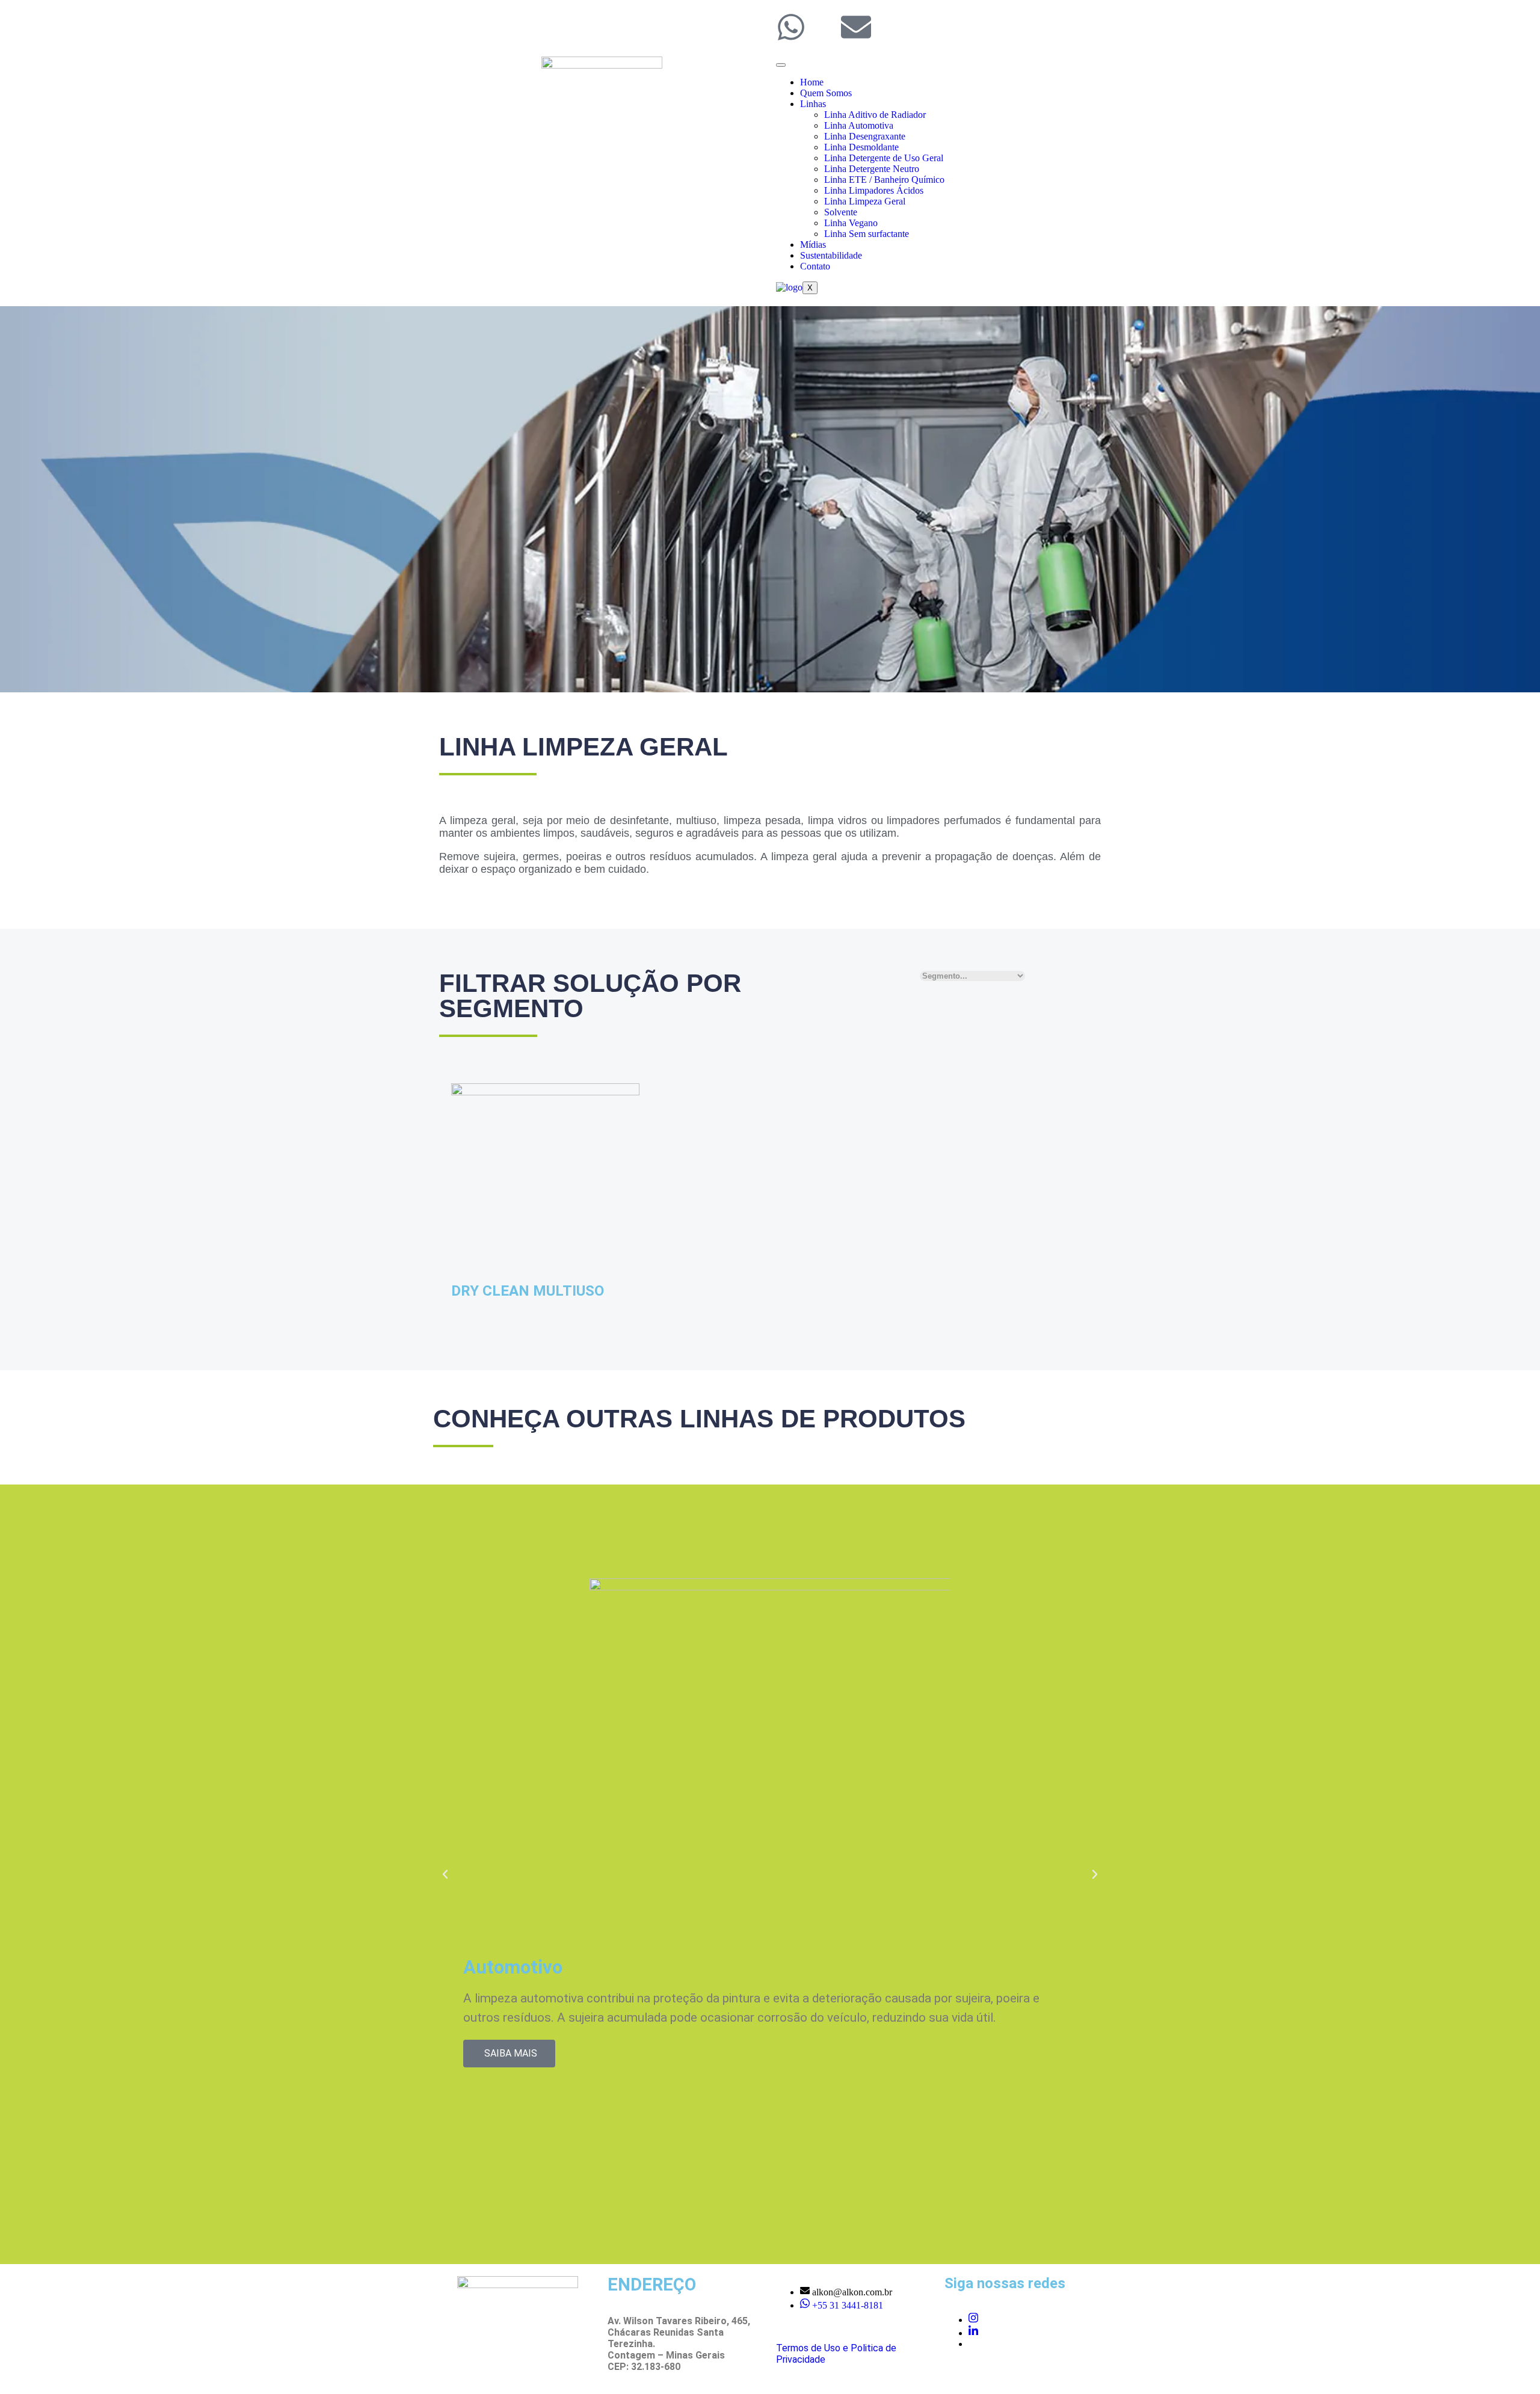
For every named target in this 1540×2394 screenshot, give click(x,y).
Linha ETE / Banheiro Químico (884, 180)
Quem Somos (826, 93)
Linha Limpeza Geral (865, 201)
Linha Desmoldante (861, 147)
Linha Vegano (851, 223)
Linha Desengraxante (865, 136)
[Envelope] (856, 27)
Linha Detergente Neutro (872, 169)
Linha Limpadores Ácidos (874, 190)
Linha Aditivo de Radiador (875, 115)
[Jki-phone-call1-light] (824, 27)
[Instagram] (973, 2320)
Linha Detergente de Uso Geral (884, 158)
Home (812, 82)
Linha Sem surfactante (868, 234)
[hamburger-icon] (781, 65)
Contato (815, 266)
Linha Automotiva (859, 125)
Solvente (841, 212)
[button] (445, 1874)
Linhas (813, 104)
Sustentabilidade (831, 255)
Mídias (813, 245)
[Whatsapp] (791, 27)
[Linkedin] (973, 2333)
